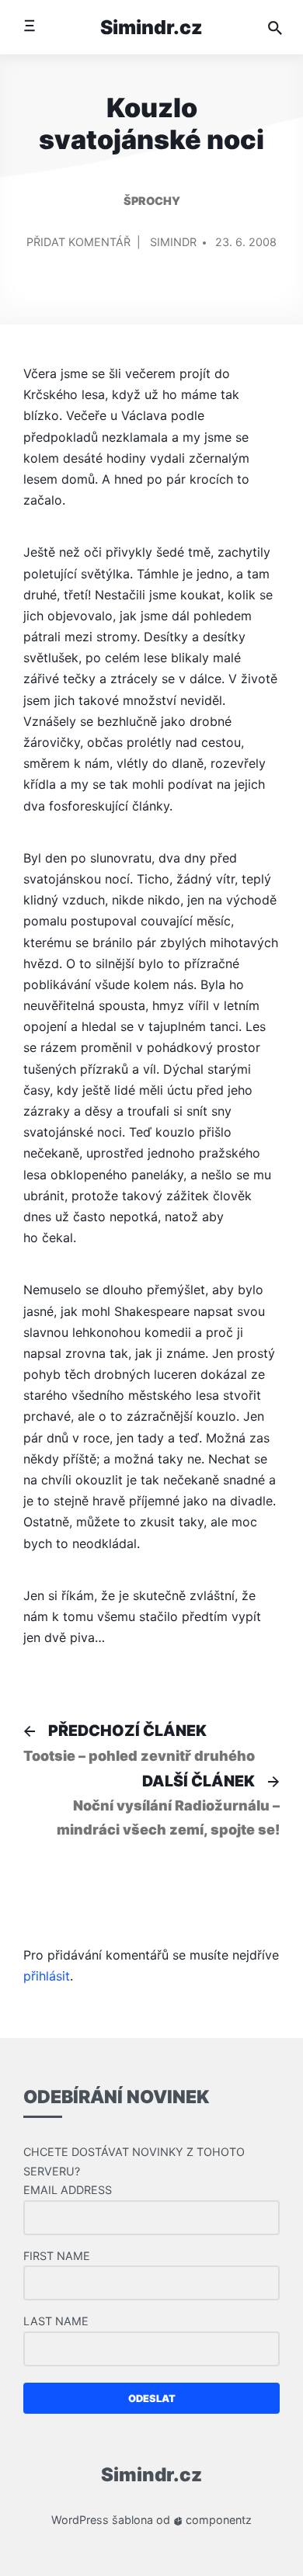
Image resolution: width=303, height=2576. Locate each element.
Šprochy (152, 201)
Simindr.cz (151, 27)
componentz (217, 2520)
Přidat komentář (78, 249)
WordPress (80, 2520)
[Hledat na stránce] (275, 27)
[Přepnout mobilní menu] (29, 27)
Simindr (173, 242)
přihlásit (47, 1976)
